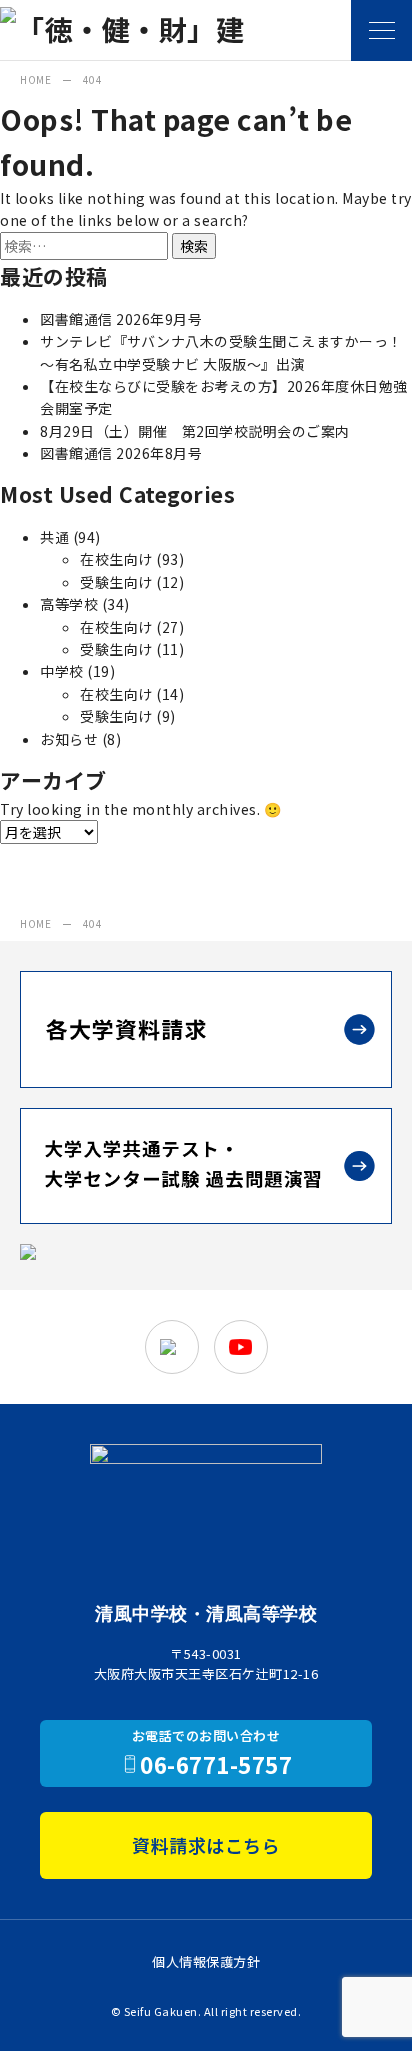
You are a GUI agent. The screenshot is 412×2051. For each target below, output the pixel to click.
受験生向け (116, 582)
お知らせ (69, 739)
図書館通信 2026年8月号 (121, 453)
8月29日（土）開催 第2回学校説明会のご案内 (195, 431)
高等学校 (69, 604)
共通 (54, 537)
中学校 (62, 671)
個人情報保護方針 (206, 1961)
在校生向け (116, 559)
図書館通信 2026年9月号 (121, 319)
